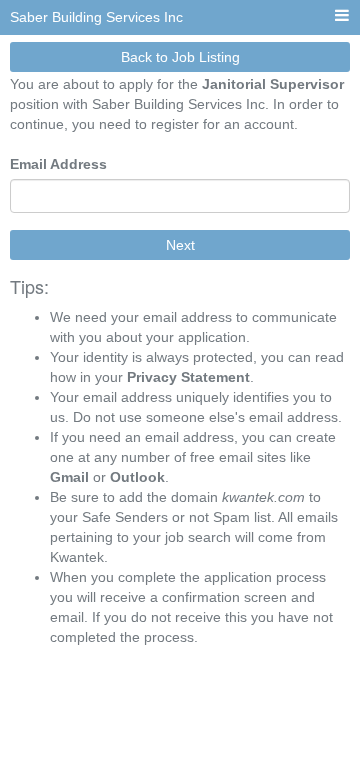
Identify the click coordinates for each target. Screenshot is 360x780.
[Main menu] (342, 16)
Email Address (58, 164)
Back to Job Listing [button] (180, 57)
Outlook (137, 477)
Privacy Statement (188, 377)
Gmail (69, 477)
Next (180, 245)
